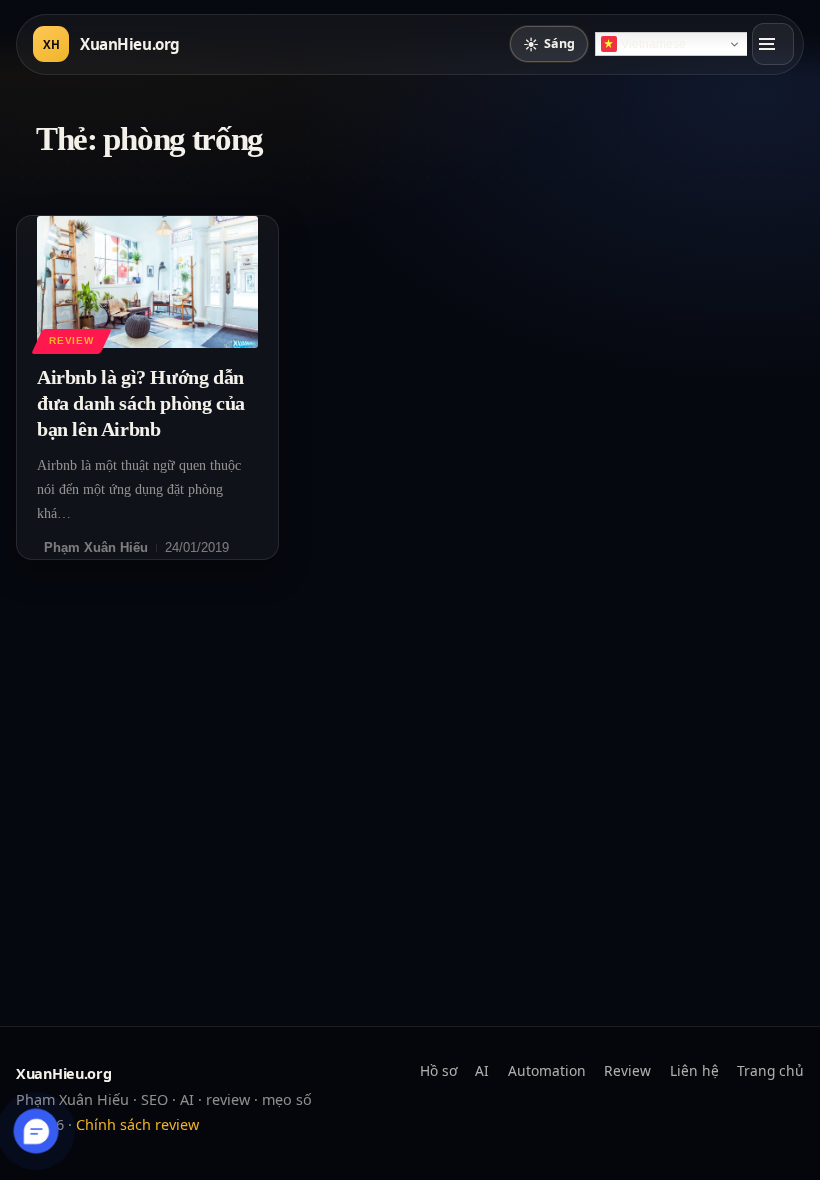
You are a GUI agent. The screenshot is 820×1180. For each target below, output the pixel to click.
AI (482, 1070)
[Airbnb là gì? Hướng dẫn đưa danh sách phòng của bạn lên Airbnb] (147, 282)
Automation (547, 1070)
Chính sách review (137, 1124)
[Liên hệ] (36, 1131)
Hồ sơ (438, 1070)
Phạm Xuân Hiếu (96, 547)
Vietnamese (653, 44)
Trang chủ (770, 1070)
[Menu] (773, 44)
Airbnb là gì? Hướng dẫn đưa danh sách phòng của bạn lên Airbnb (141, 403)
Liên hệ (694, 1070)
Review (71, 340)
